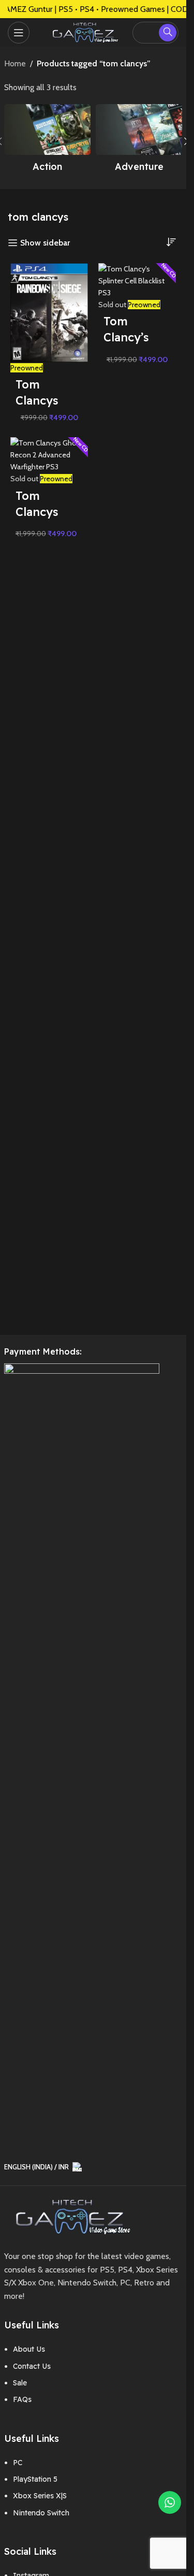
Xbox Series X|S (40, 2496)
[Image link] (69, 2216)
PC (18, 2463)
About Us (29, 2349)
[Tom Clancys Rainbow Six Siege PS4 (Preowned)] (49, 312)
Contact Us (32, 2366)
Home (15, 63)
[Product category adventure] (139, 141)
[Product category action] (47, 141)
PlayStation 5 (35, 2479)
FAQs (22, 2399)
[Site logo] (83, 31)
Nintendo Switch (41, 2513)
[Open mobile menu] (19, 33)
